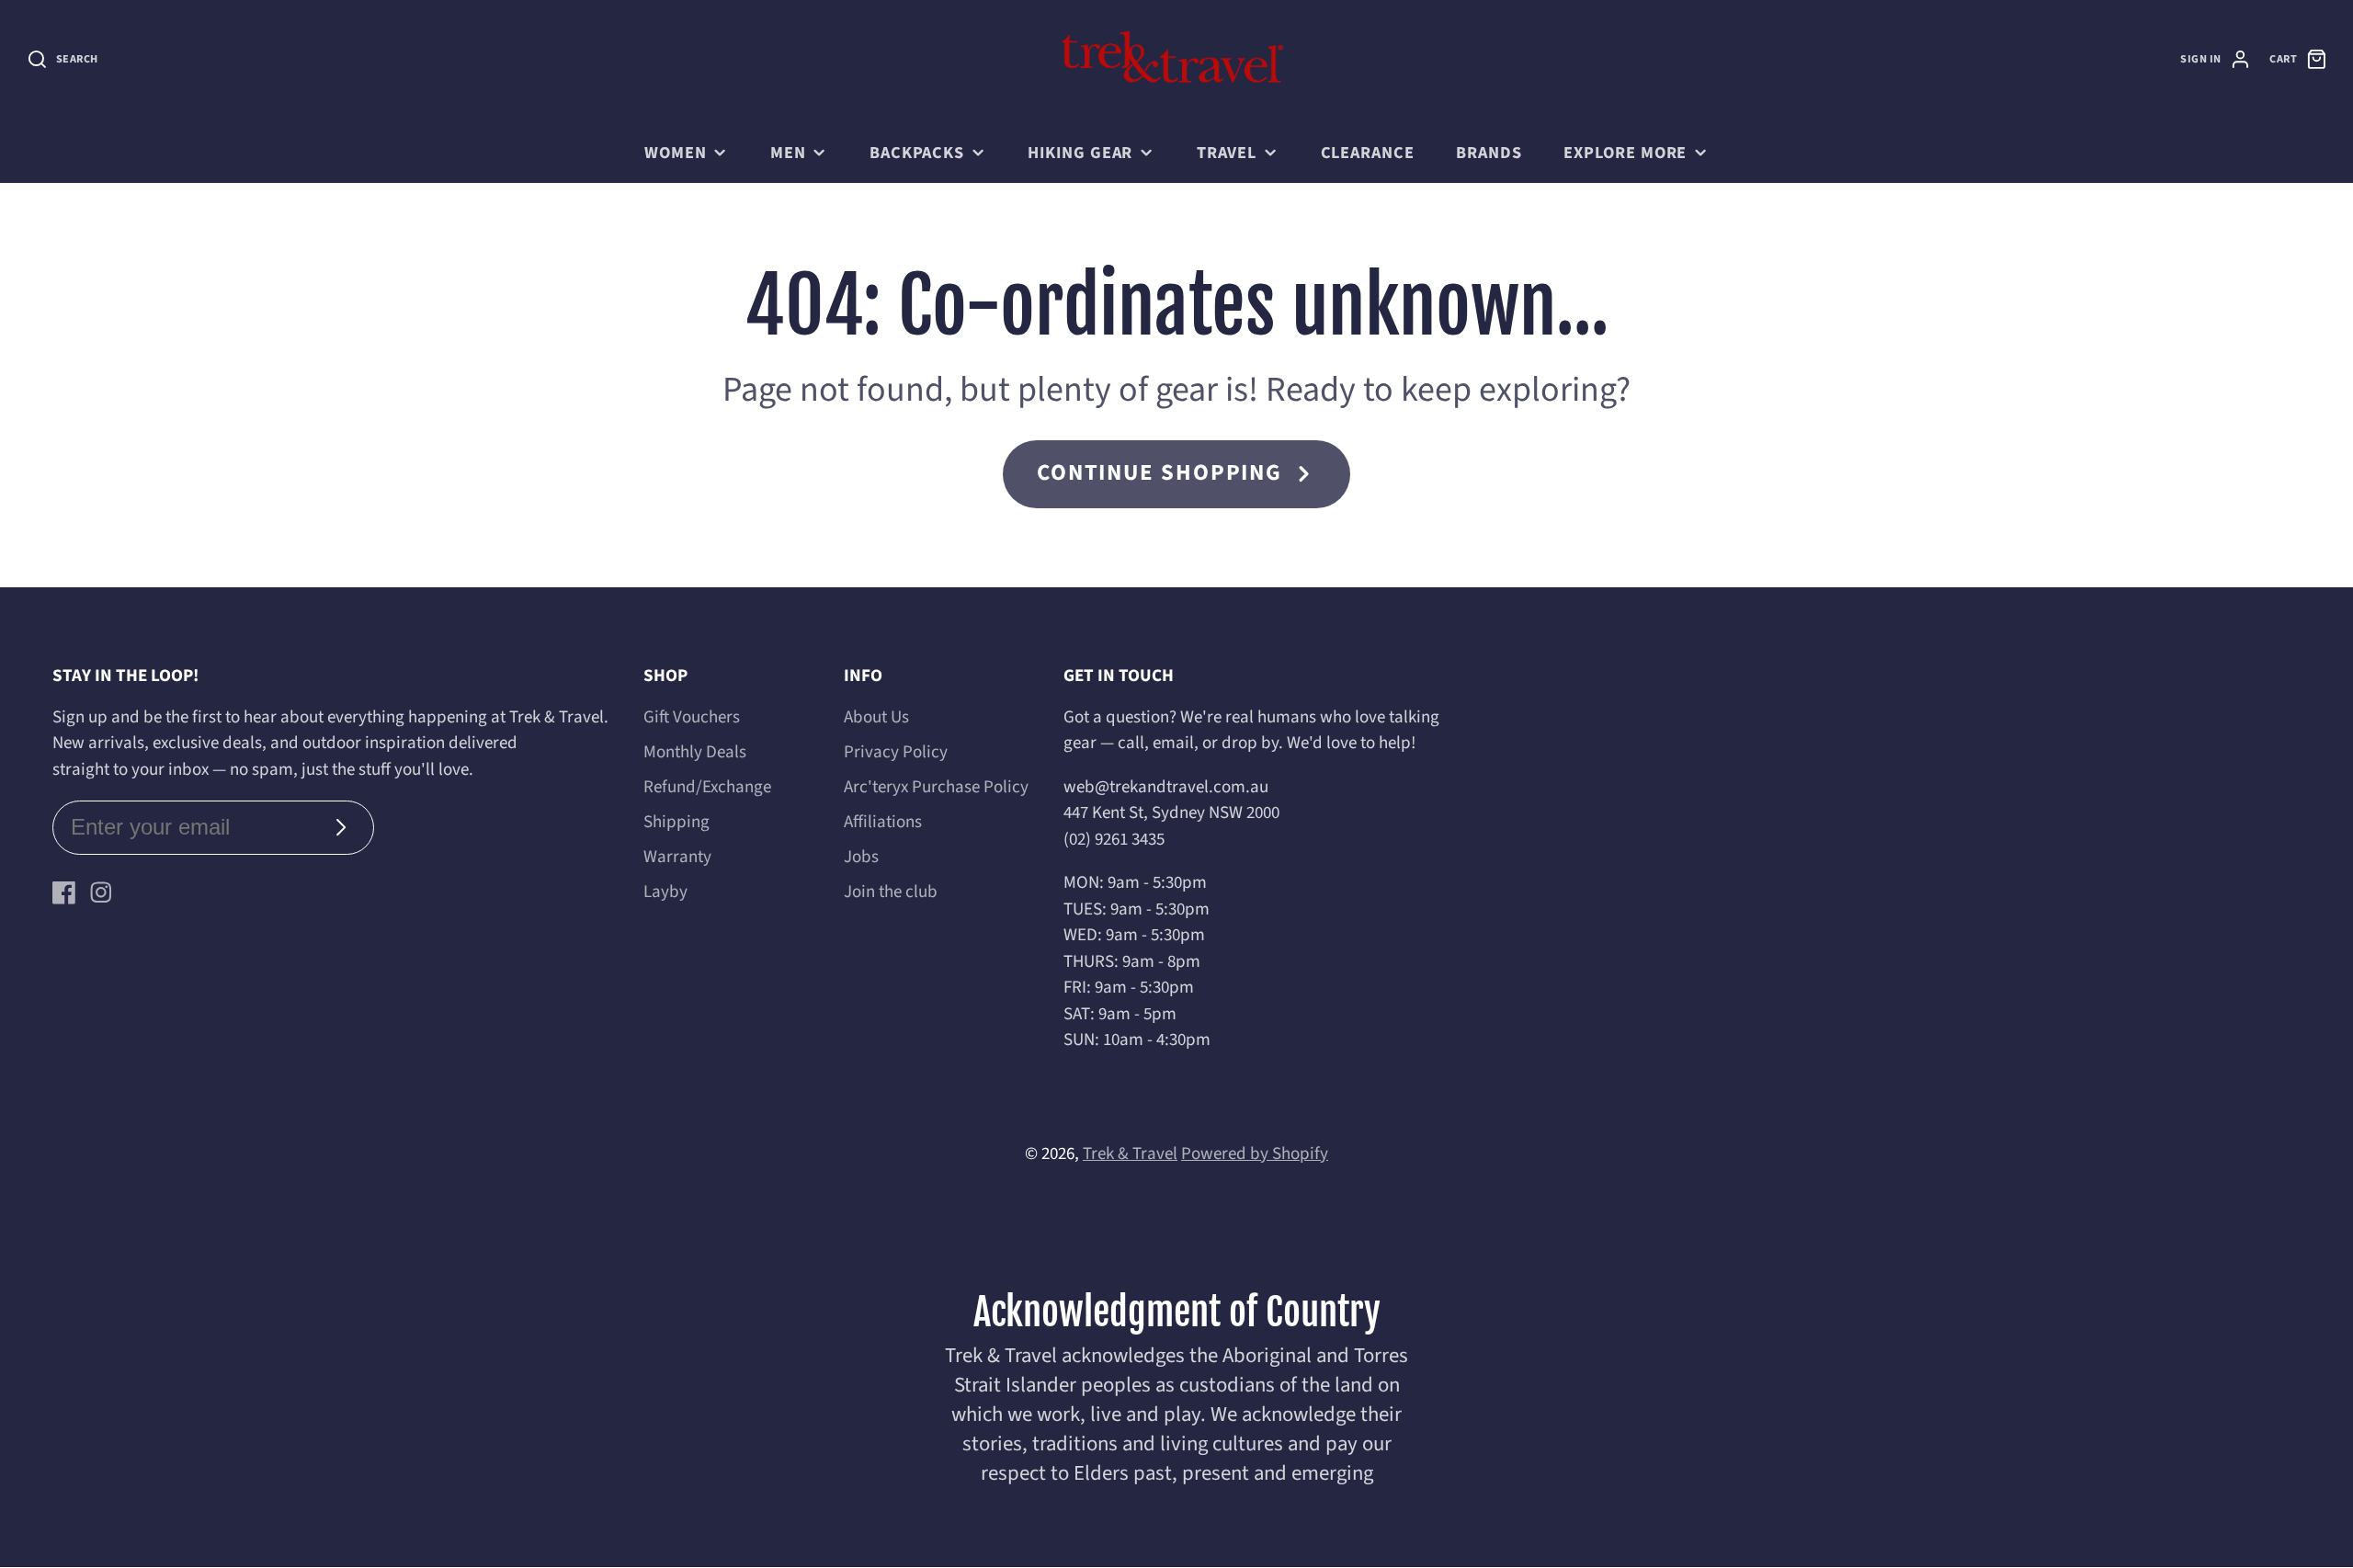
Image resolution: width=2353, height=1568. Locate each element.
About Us (876, 717)
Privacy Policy (896, 752)
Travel (1227, 153)
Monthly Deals (695, 752)
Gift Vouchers (692, 717)
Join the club (891, 892)
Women (676, 153)
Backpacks (917, 153)
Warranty (677, 857)
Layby (665, 892)
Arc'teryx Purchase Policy (936, 787)
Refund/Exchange (707, 787)
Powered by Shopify (1255, 1154)
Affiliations (883, 822)
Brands (1489, 153)
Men (788, 153)
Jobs (861, 857)
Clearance (1368, 153)
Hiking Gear (1080, 153)
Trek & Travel (1130, 1154)
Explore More (1625, 153)
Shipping (676, 822)
